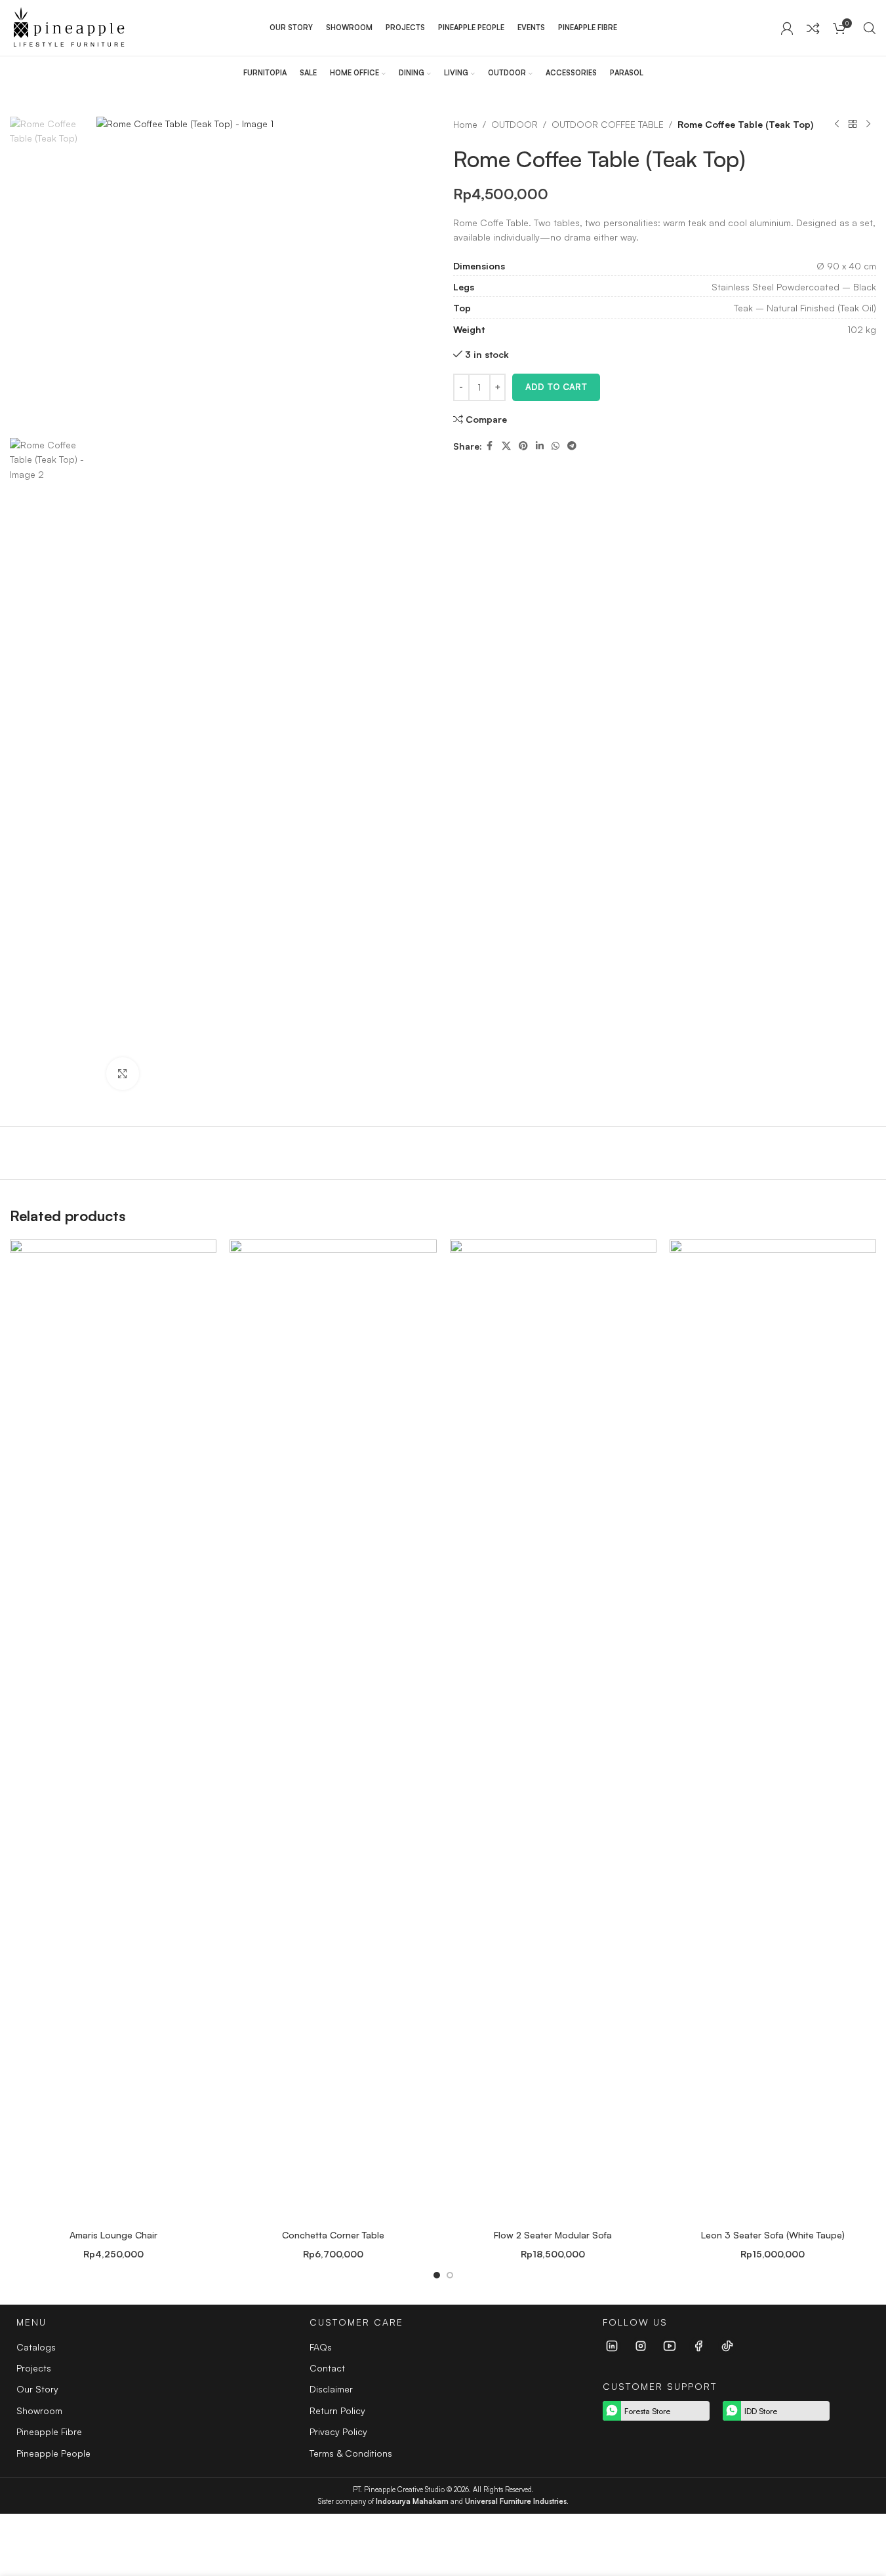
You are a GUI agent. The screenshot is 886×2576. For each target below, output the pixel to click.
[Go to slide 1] (437, 2275)
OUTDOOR (514, 124)
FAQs (321, 2347)
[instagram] (641, 2346)
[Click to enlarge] (123, 1074)
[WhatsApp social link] (555, 446)
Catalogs (36, 2347)
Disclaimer (331, 2389)
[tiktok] (727, 2346)
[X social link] (506, 446)
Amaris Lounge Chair (113, 2235)
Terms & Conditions (351, 2453)
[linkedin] (612, 2346)
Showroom (39, 2410)
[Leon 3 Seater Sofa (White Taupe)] (773, 1731)
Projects (34, 2368)
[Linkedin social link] (540, 446)
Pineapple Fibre (49, 2431)
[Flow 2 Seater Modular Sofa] (553, 1731)
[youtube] (670, 2346)
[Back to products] (853, 125)
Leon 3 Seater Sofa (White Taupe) (773, 2235)
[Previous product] (837, 125)
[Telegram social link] (572, 446)
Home (465, 124)
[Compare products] (813, 28)
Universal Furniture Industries (516, 2501)
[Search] (870, 28)
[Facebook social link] (490, 446)
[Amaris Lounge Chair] (113, 1731)
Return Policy (337, 2410)
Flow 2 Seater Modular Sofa (553, 2235)
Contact (327, 2368)
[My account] (787, 28)
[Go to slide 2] (450, 2275)
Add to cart (556, 387)
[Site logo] (69, 27)
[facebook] (698, 2346)
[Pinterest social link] (523, 446)
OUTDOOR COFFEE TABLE (608, 124)
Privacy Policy (338, 2431)
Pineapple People (53, 2453)
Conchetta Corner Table (333, 2235)
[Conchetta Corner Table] (333, 1731)
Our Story (37, 2389)
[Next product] (868, 125)
